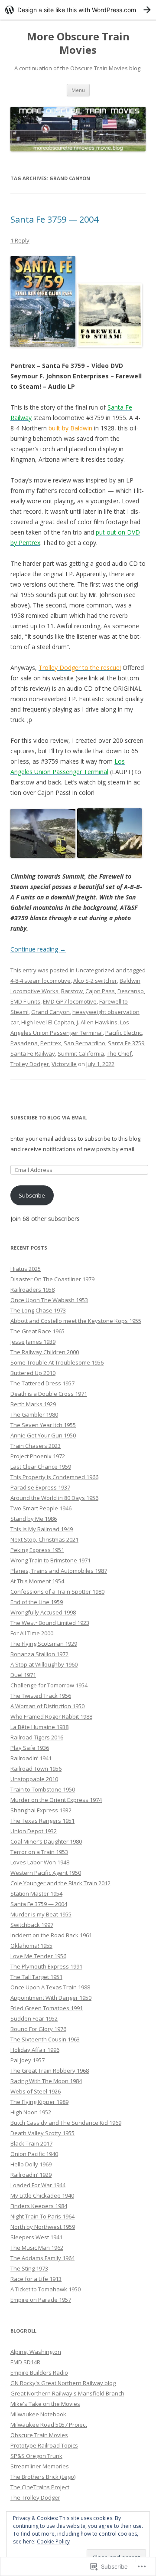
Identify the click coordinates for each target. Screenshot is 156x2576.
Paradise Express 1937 (40, 1487)
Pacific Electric (123, 1033)
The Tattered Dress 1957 (42, 1383)
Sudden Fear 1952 (34, 2018)
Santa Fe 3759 (126, 1043)
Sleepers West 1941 (36, 2237)
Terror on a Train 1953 (39, 1852)
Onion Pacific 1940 (34, 2154)
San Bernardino (84, 1043)
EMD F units (25, 1001)
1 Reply (20, 240)
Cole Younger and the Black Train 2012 (60, 1883)
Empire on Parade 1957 (41, 2300)
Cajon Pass (100, 991)
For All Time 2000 (32, 1633)
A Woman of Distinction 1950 (47, 1706)
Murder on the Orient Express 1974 (56, 1800)
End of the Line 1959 (37, 1602)
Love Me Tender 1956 (38, 1956)
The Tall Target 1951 (36, 1977)
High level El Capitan (48, 1022)
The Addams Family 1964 (42, 2258)
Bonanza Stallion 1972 (39, 1654)
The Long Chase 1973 (38, 1310)
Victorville (64, 1064)
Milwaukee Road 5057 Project (49, 2425)
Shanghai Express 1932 (41, 1810)
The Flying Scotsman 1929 (44, 1644)
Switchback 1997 (32, 1925)
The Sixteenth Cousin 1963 (45, 2039)
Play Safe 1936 (30, 1748)
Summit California (81, 1053)
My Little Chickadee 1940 (42, 2195)
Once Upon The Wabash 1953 (49, 1300)
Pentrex (51, 1043)
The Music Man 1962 (37, 2248)
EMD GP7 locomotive (70, 1001)
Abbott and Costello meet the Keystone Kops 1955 (76, 1321)
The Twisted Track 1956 (41, 1696)
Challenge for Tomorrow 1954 (49, 1685)
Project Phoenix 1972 (38, 1456)
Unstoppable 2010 (34, 1779)
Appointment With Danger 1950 (51, 1998)
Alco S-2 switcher (95, 981)
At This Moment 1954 (37, 1581)
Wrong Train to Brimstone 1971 (50, 1560)
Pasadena (24, 1043)
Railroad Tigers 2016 (37, 1737)
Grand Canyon (50, 1012)
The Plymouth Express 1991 (46, 1966)
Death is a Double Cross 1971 (49, 1394)
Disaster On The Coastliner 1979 (52, 1279)
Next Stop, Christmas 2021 (44, 1539)
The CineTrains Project (40, 2487)
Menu (78, 90)
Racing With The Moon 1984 (46, 2081)
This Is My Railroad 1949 (42, 1529)
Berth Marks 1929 (33, 1404)
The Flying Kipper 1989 (39, 2102)
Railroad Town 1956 (36, 1769)
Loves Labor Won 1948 (40, 1862)
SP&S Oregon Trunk (36, 2456)
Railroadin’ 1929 (31, 2175)
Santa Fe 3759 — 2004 (54, 219)
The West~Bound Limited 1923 (50, 1623)
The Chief (119, 1053)
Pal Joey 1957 (28, 2060)
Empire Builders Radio (39, 2373)
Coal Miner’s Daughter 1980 (46, 1841)
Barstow (72, 991)
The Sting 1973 (29, 2268)
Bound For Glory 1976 (38, 2029)
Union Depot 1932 (34, 1831)
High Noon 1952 (31, 2112)
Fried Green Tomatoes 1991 (47, 2008)
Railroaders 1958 (32, 1290)
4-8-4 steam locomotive (41, 981)
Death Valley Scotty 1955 (42, 2133)
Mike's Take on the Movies (45, 2404)
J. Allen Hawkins (97, 1022)
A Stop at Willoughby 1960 (44, 1664)
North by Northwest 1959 (43, 2227)
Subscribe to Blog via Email (49, 1117)
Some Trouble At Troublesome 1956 (57, 1362)
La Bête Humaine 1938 (39, 1727)
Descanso (131, 991)
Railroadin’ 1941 (31, 1758)
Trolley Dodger (30, 1064)
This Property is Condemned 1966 (54, 1477)
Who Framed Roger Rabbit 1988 (51, 1716)
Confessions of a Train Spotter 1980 (57, 1592)
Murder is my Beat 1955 (41, 1914)
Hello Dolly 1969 (31, 2164)
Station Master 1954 (36, 1893)
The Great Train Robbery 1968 (50, 2071)
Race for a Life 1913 (36, 2279)
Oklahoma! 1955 (31, 1946)
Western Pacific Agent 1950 (46, 1873)
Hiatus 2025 (26, 1269)
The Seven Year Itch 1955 (43, 1425)
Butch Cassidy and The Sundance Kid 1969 (66, 2123)
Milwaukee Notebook (38, 2414)
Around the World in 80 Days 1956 (54, 1498)
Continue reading (38, 949)
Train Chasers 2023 (36, 1446)
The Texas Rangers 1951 (42, 1821)
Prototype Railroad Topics (44, 2445)
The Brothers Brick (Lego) (43, 2477)
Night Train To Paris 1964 (42, 2216)
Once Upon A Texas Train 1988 (50, 1987)
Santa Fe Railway (33, 1053)
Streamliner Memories (40, 2466)
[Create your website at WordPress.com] (78, 10)
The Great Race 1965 (37, 1331)
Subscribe (32, 1195)
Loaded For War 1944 (38, 2185)
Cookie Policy (53, 2542)
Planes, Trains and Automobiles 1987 (59, 1571)
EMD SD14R (25, 2362)
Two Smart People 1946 (41, 1508)
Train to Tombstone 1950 (43, 1789)
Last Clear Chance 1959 (41, 1467)
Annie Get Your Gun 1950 (43, 1435)
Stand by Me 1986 (34, 1519)
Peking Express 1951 (37, 1550)
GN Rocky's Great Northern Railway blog (63, 2383)
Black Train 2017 (31, 2143)
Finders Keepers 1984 (39, 2206)
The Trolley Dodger (35, 2497)
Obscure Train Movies (39, 2435)
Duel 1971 (23, 1675)
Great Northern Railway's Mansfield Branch (67, 2393)
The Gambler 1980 (34, 1414)
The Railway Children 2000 (45, 1352)
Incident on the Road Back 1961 (51, 1935)
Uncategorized (95, 970)
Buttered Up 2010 (33, 1373)
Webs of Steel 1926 (36, 2091)
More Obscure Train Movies (78, 43)
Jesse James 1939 (33, 1342)
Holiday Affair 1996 (35, 2050)
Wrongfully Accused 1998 (43, 1612)
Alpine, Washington (36, 2352)
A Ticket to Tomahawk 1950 (45, 2289)
